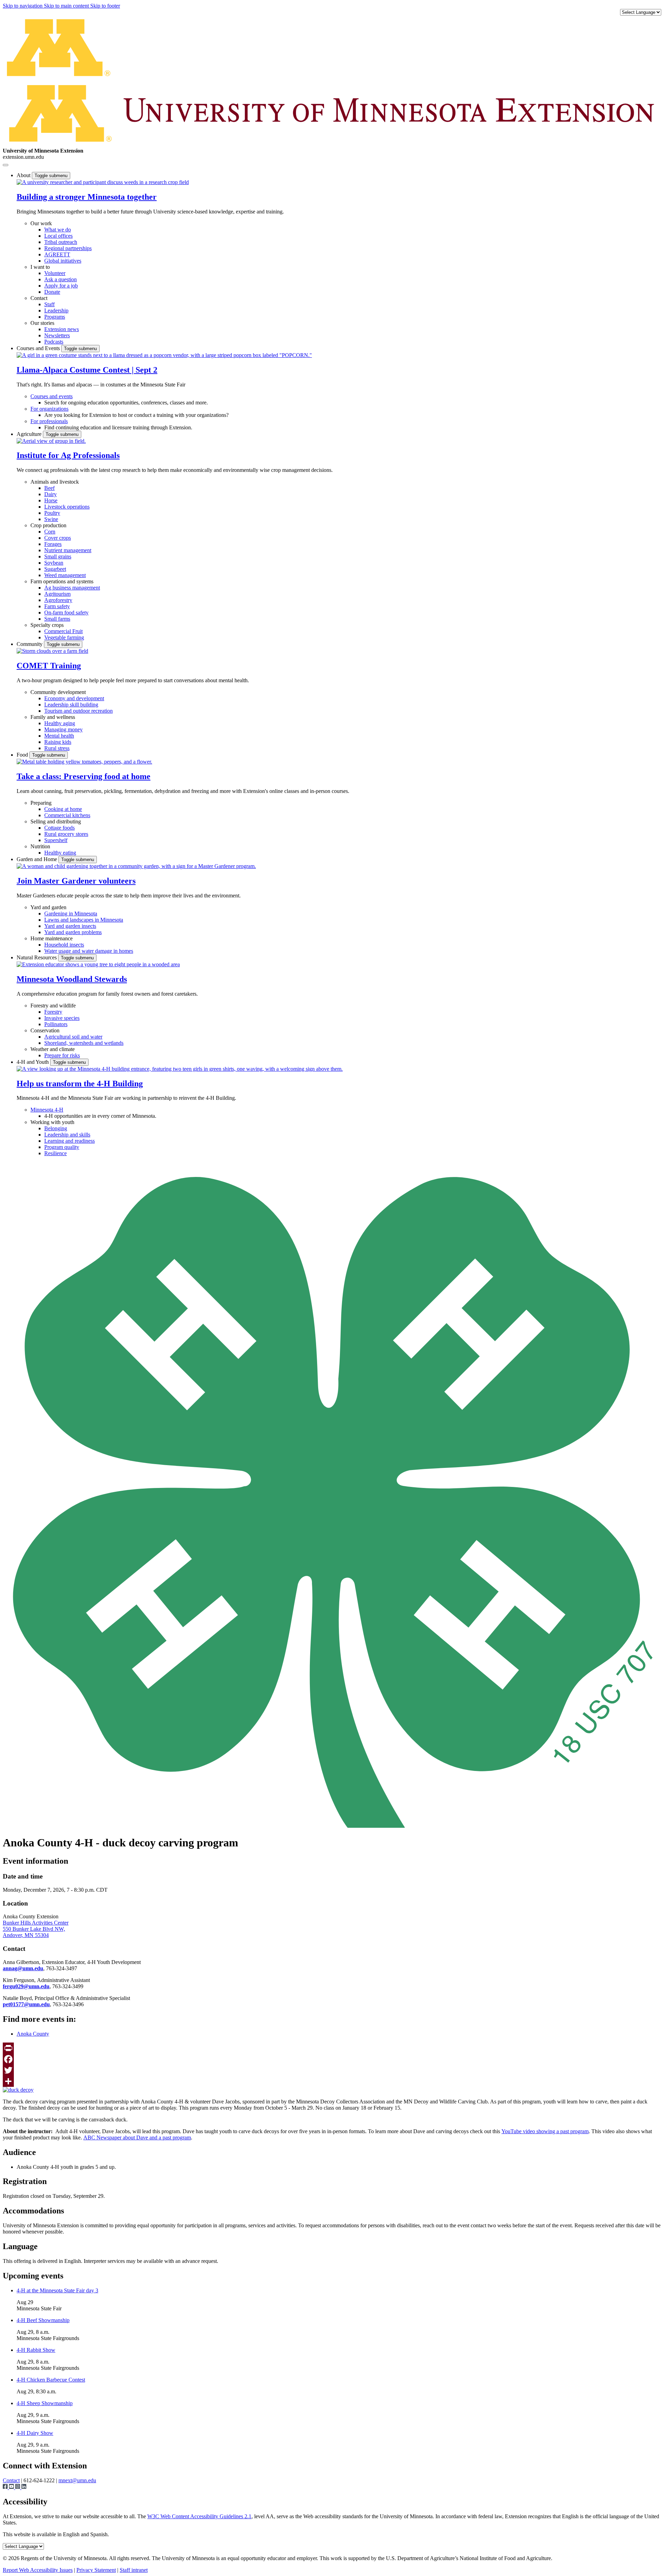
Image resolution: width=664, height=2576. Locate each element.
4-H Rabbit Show (36, 2350)
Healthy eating (60, 853)
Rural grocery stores (66, 834)
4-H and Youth (33, 1062)
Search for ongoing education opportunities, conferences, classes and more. (126, 403)
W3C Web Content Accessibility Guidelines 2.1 (199, 2516)
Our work (41, 223)
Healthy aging (60, 723)
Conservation (45, 1030)
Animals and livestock (55, 482)
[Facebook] (332, 2059)
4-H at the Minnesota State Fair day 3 (57, 2290)
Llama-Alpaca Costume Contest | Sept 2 (87, 370)
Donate (52, 292)
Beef (49, 488)
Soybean (54, 563)
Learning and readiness (70, 1141)
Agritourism (57, 594)
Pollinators (56, 1024)
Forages (53, 544)
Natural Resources (37, 957)
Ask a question (61, 279)
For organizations (49, 409)
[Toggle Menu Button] (6, 165)
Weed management (65, 575)
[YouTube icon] (12, 2487)
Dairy (50, 494)
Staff (49, 304)
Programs (55, 317)
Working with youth (52, 1122)
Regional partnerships (68, 248)
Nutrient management (68, 550)
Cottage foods (59, 828)
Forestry (53, 1012)
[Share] (332, 2081)
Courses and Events (39, 348)
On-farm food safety (66, 613)
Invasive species (62, 1018)
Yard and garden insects (70, 926)
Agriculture (30, 434)
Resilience (56, 1153)
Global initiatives (63, 261)
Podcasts (54, 342)
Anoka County (33, 2034)
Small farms (57, 619)
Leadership (56, 310)
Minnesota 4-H (47, 1110)
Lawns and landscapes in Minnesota (84, 920)
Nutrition (40, 846)
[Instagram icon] (18, 2487)
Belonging (56, 1128)
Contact (39, 298)
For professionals (49, 421)
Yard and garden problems (73, 932)
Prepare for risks (62, 1055)
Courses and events (52, 396)
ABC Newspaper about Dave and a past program (137, 2137)
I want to (40, 267)
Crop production (48, 525)
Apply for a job (61, 286)
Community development (58, 692)
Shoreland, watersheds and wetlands (84, 1043)
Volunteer (55, 273)
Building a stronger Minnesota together (87, 197)
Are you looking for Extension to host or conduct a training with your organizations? (136, 415)
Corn (50, 532)
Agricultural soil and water (73, 1037)
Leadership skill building (71, 705)
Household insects (64, 945)
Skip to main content (67, 6)
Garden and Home (38, 859)
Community (30, 644)
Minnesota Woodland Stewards (72, 979)
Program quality (62, 1147)
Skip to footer (105, 6)
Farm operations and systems (62, 581)
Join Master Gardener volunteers (76, 881)
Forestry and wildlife (53, 1006)
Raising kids (58, 742)
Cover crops (58, 538)
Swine (51, 519)
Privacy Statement (96, 2570)
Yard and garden (48, 907)
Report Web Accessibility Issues (38, 2570)
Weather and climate (53, 1049)
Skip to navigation (23, 6)
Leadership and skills (67, 1135)
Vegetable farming (64, 637)
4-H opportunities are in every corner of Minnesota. (100, 1116)
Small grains (58, 556)
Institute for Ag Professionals (68, 455)
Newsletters (57, 335)
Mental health (59, 736)
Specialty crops (47, 625)
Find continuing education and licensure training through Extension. (118, 427)
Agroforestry (58, 600)
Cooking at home (63, 809)
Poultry (52, 513)
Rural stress (57, 748)
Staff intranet (134, 2570)
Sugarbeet (55, 569)
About (24, 175)
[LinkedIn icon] (24, 2487)
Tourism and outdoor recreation (79, 711)
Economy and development (74, 698)
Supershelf (56, 840)
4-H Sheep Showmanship (45, 2403)
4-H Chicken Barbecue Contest (51, 2380)
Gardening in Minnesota (71, 914)
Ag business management (72, 588)
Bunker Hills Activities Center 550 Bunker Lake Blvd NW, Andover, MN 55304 (36, 1929)
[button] (103, 182)
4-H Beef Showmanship (43, 2320)
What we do (58, 230)
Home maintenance (52, 938)
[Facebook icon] (6, 2487)
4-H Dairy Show (35, 2433)
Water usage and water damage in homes (89, 951)
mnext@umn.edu (77, 2480)
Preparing (41, 803)
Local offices (58, 236)
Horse (51, 500)
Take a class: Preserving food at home (84, 776)
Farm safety (57, 606)
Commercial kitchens (67, 815)
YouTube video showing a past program (545, 2131)
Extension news (62, 329)
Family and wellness (53, 717)
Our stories (42, 323)
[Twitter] (332, 2070)
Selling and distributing (56, 821)
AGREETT (57, 254)
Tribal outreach (61, 242)
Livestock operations (67, 507)
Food (23, 755)
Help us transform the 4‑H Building (80, 1084)
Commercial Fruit (63, 631)
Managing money (63, 729)
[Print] (332, 2048)
